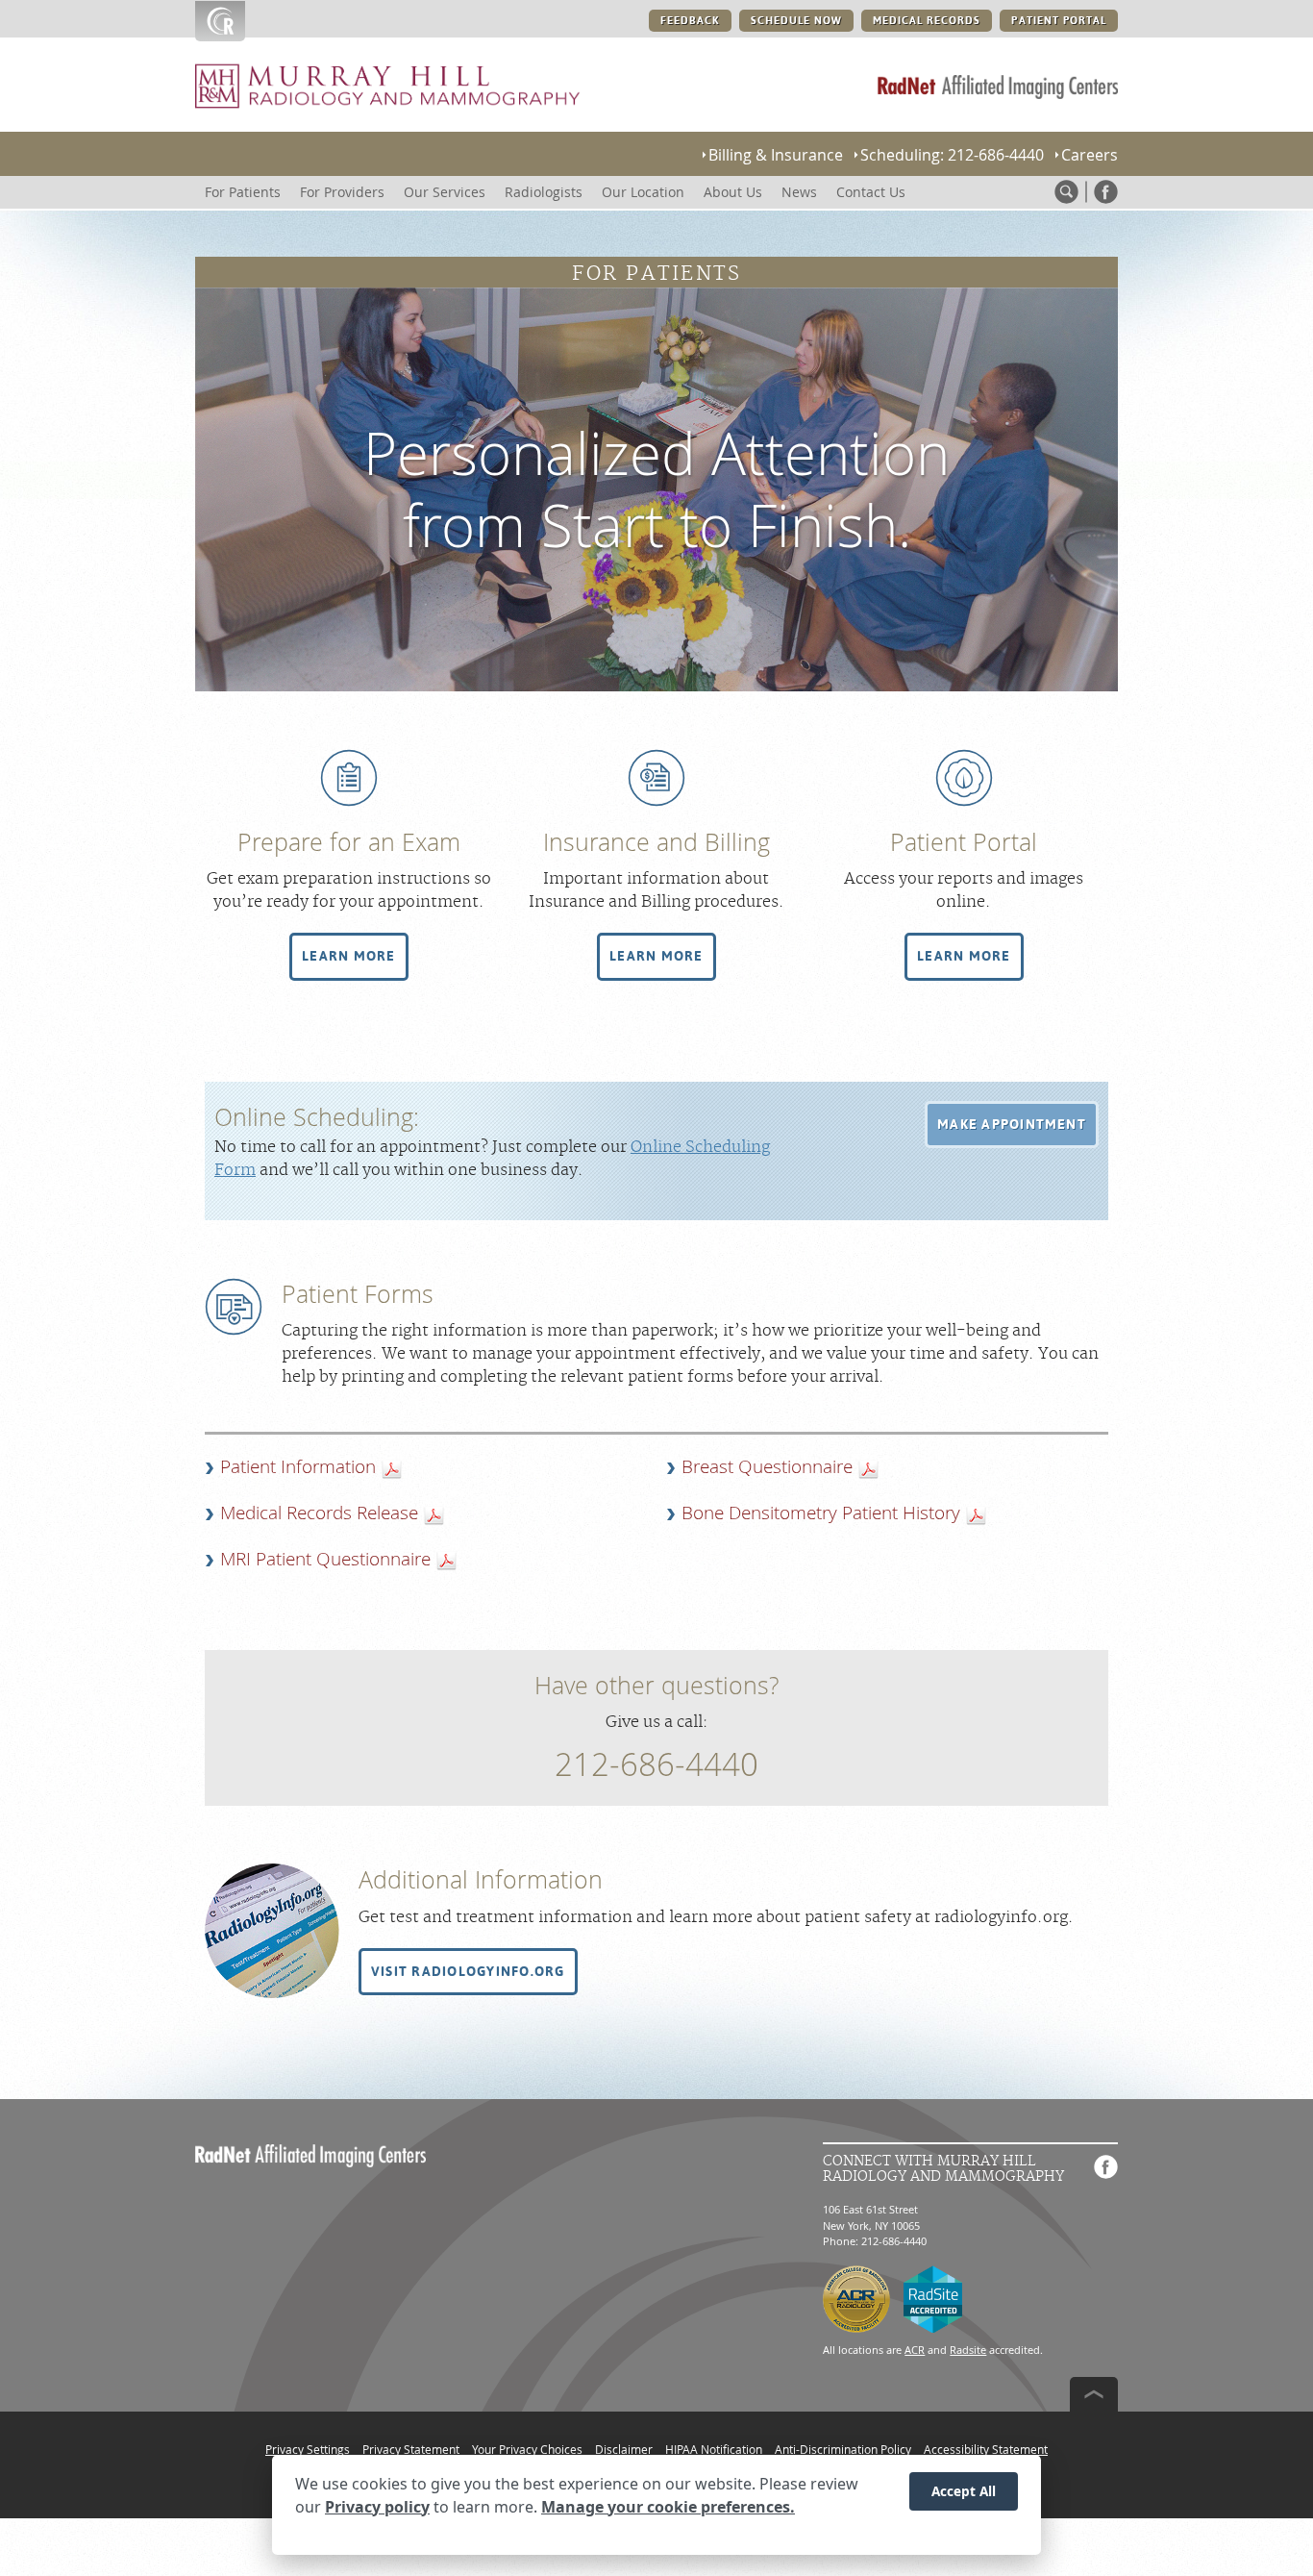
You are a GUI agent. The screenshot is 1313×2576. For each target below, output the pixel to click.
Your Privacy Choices (527, 2449)
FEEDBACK (690, 21)
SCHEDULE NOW (796, 21)
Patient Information (298, 1466)
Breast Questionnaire (767, 1466)
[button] (349, 957)
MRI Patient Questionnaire (325, 1559)
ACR (915, 2350)
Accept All (964, 2491)
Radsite (968, 2350)
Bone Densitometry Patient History (821, 1513)
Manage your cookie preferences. (668, 2507)
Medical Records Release (319, 1513)
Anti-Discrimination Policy (843, 2449)
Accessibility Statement (986, 2449)
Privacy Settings (308, 2449)
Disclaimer (624, 2449)
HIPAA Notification (714, 2449)
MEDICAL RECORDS (927, 21)
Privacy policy (377, 2507)
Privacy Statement (411, 2449)
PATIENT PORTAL (1059, 21)
